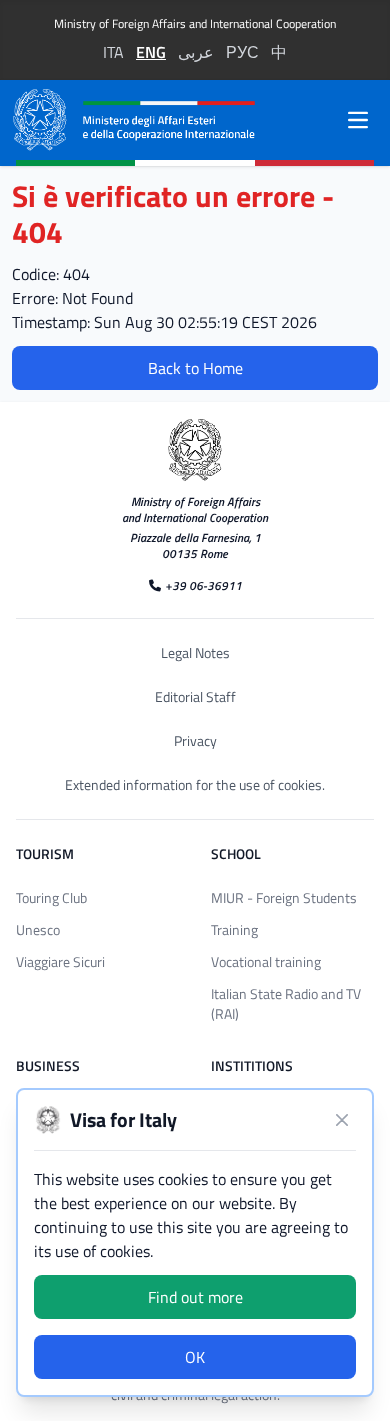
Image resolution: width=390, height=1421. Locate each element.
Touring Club (51, 897)
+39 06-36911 (203, 585)
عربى (196, 52)
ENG (151, 52)
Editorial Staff (195, 697)
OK (195, 1357)
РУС (242, 52)
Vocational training (266, 961)
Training (234, 929)
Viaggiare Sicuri (60, 961)
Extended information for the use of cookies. (195, 785)
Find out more (195, 1297)
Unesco (38, 929)
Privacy (195, 741)
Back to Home (195, 368)
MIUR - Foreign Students (284, 897)
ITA (113, 52)
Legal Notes (195, 653)
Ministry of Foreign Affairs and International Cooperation (195, 24)
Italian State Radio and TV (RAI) (286, 1003)
